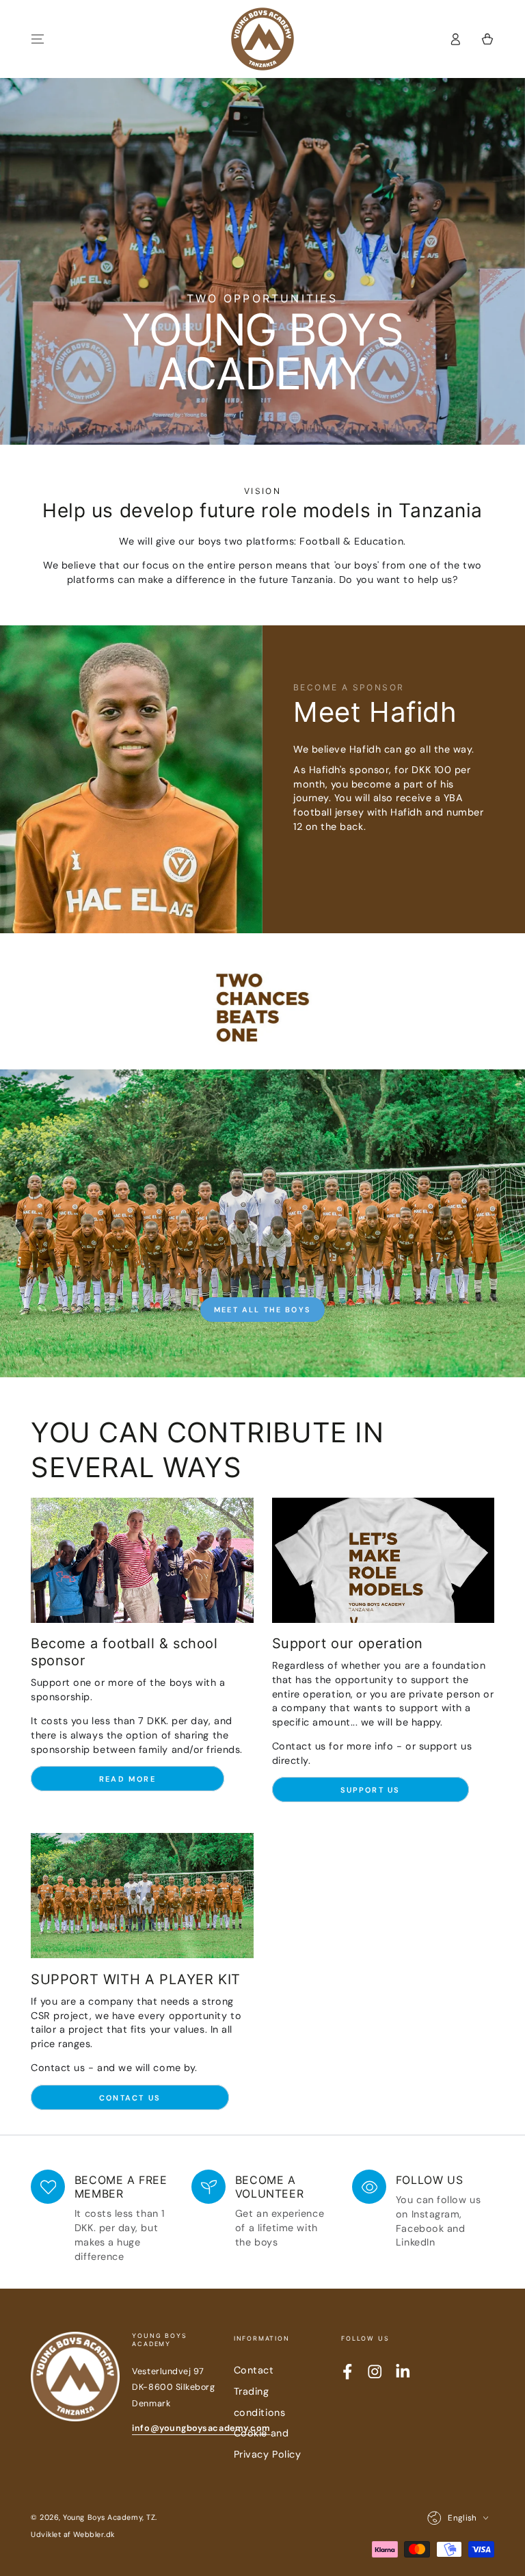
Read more (127, 1779)
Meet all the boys (262, 1310)
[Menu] (38, 39)
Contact (254, 2370)
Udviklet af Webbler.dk (73, 2534)
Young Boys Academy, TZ (109, 2517)
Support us (371, 1790)
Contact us (130, 2098)
